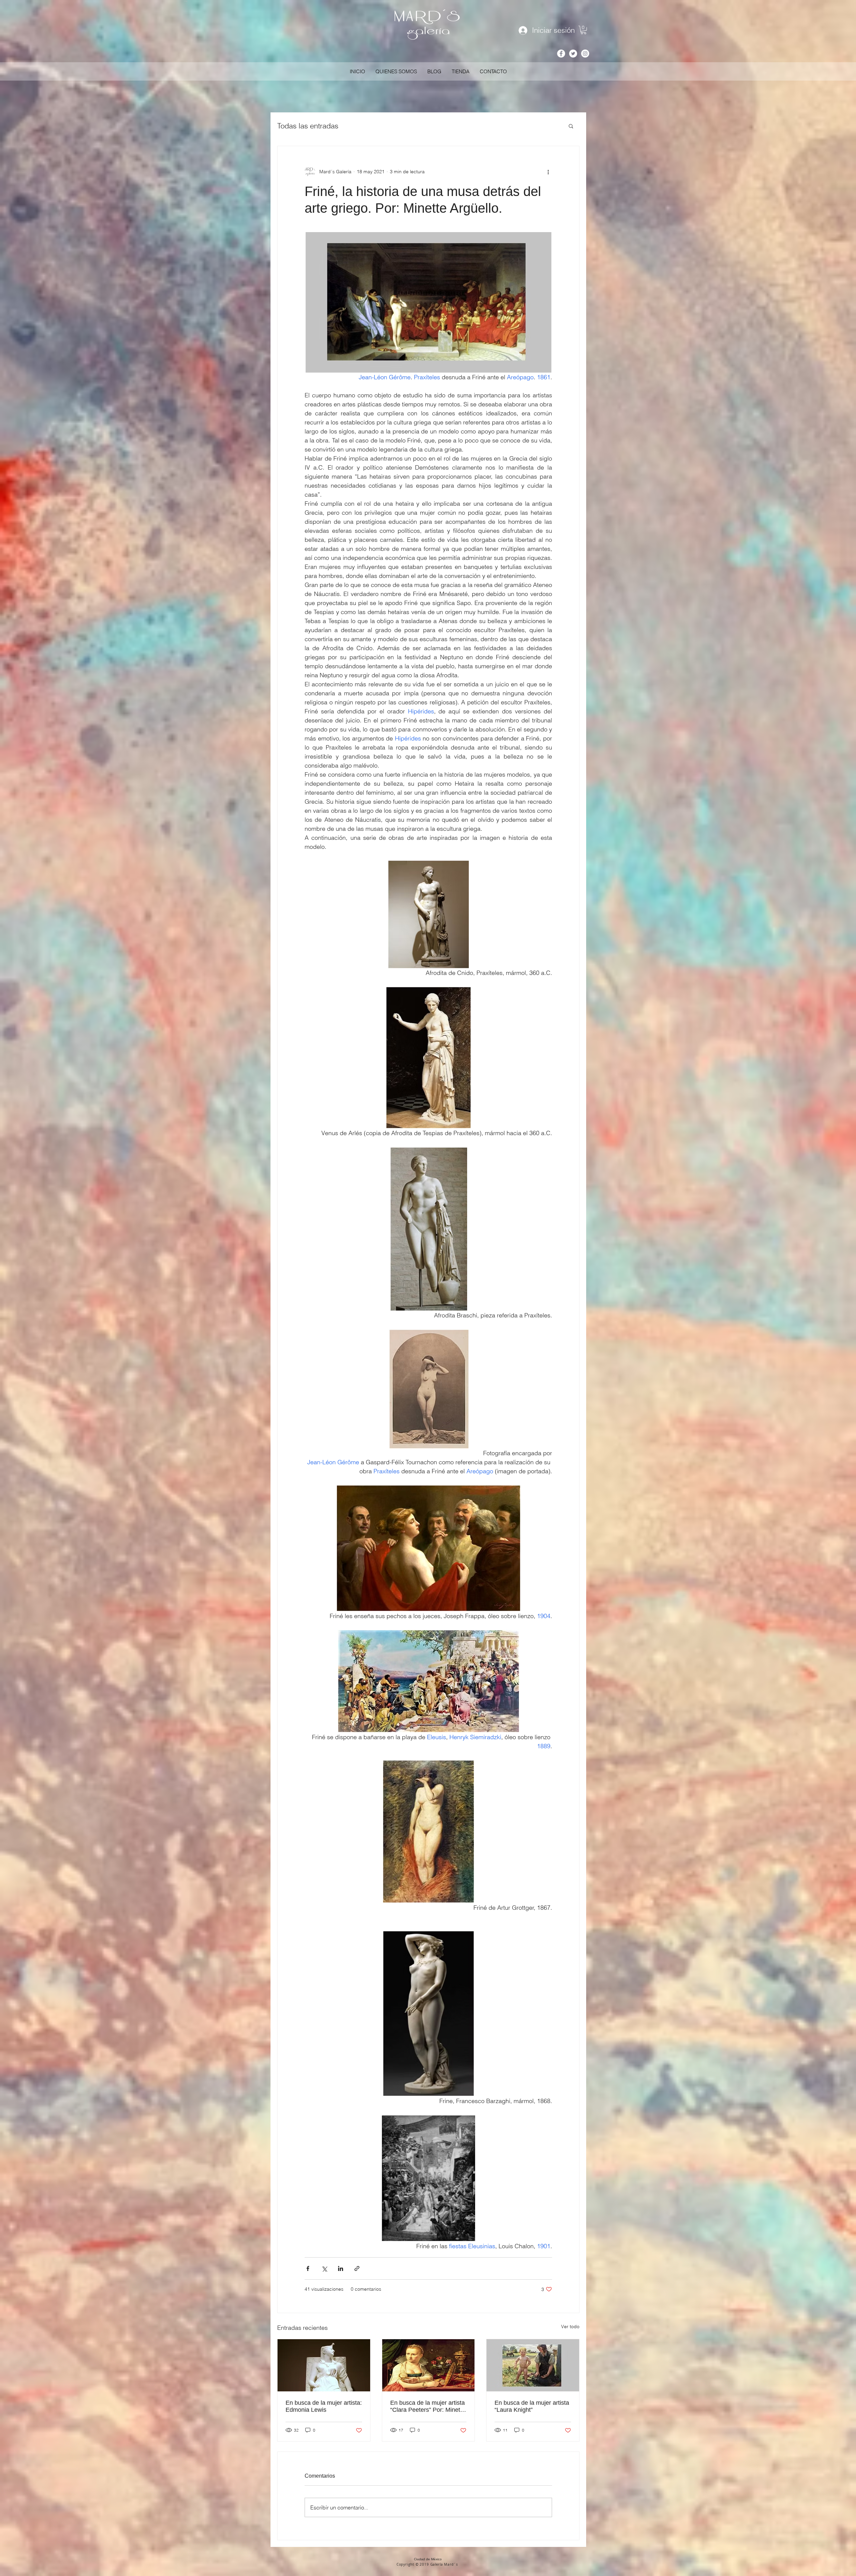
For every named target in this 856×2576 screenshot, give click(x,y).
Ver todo (570, 2326)
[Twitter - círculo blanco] (573, 54)
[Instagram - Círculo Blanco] (585, 54)
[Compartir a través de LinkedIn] (341, 2268)
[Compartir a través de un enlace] (357, 2268)
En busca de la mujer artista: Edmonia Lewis (324, 2406)
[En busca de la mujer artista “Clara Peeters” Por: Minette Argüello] (429, 2365)
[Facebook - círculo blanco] (561, 54)
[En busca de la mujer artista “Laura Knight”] (533, 2365)
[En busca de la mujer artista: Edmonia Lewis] (324, 2365)
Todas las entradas (308, 126)
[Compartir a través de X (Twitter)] (324, 2268)
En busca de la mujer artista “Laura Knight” (532, 2406)
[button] (583, 30)
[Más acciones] (548, 172)
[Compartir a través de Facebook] (308, 2268)
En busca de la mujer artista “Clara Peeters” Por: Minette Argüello (428, 2406)
